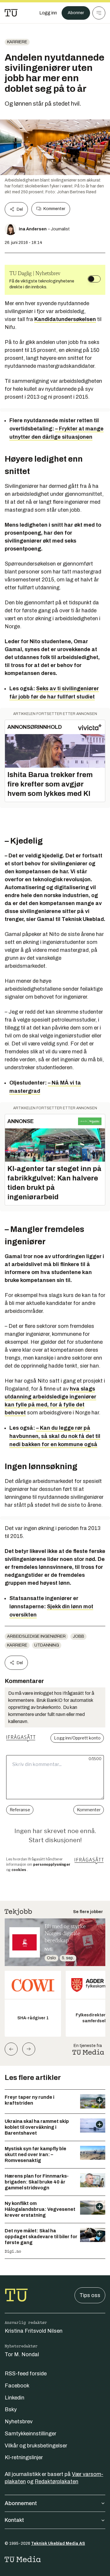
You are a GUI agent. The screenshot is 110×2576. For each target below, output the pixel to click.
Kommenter (54, 209)
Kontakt (14, 2520)
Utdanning (47, 1645)
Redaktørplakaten (56, 2482)
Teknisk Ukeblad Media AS (58, 2543)
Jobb (78, 1636)
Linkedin (15, 2398)
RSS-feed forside (26, 2374)
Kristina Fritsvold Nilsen (34, 2331)
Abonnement (21, 2503)
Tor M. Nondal (22, 2354)
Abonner (76, 13)
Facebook (17, 2386)
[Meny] (99, 13)
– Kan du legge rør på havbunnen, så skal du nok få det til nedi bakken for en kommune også (55, 1436)
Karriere (17, 42)
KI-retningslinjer (24, 2457)
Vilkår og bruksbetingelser (36, 2446)
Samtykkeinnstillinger (31, 2434)
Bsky (11, 2409)
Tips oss (90, 2295)
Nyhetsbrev (19, 2422)
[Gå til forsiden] (11, 13)
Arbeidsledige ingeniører (36, 1636)
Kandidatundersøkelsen (65, 319)
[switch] (94, 279)
